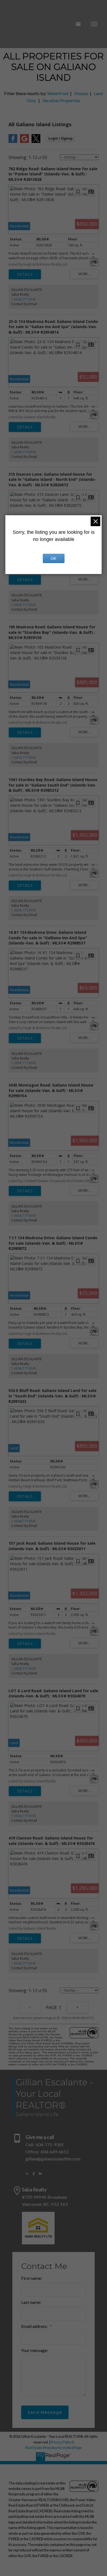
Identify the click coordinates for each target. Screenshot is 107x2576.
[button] (27, 2174)
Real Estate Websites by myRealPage (54, 2448)
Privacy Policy (61, 2442)
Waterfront (58, 93)
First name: (32, 2278)
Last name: (31, 2302)
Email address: (35, 2326)
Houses (81, 93)
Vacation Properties (61, 100)
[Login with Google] (24, 142)
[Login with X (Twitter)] (36, 142)
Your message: (35, 2350)
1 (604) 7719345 (24, 299)
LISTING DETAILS (25, 274)
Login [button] (60, 138)
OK (54, 558)
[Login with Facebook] (13, 142)
